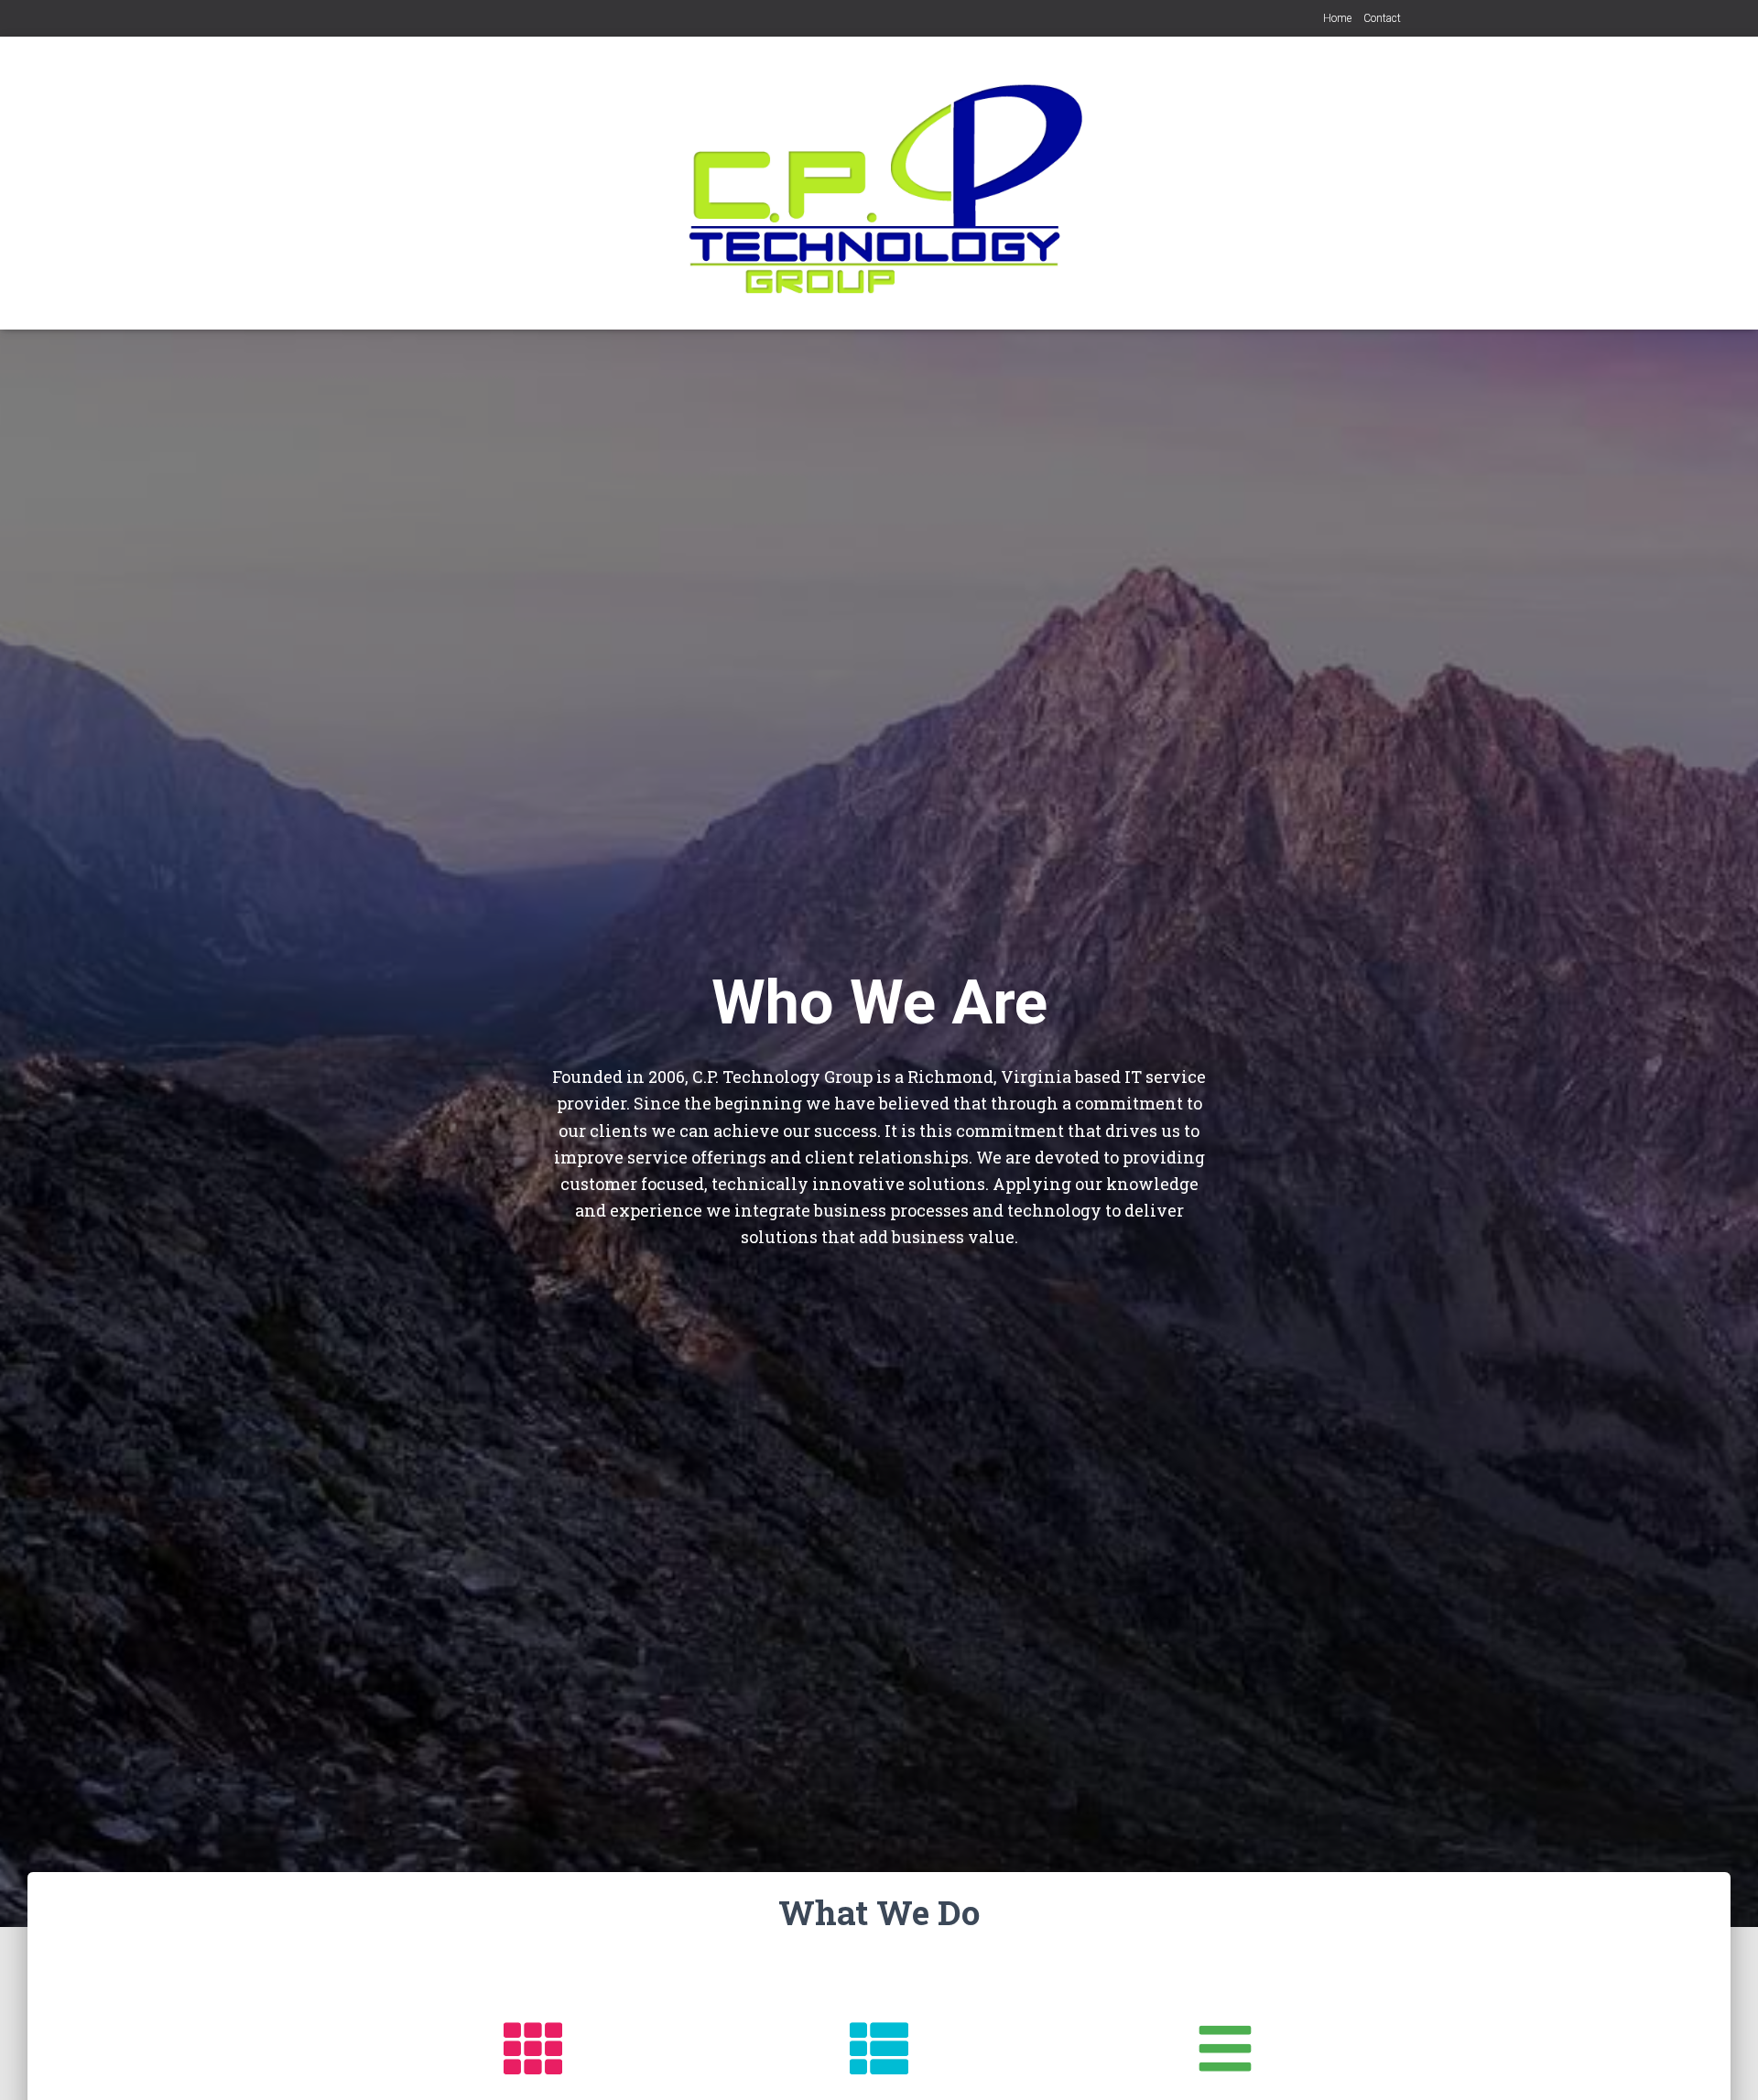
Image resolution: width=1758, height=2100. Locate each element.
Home (1337, 18)
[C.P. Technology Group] (879, 183)
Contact (1382, 18)
